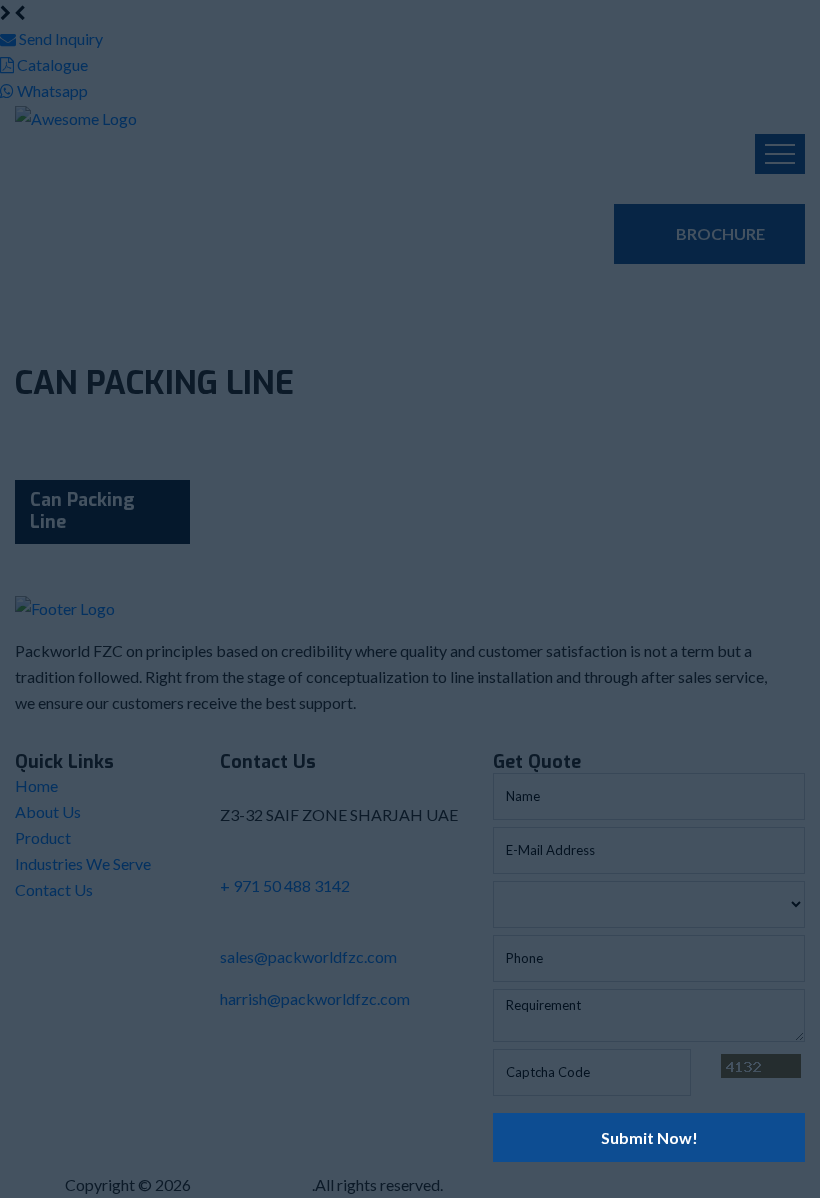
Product (43, 837)
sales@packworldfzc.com (308, 956)
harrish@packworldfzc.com (315, 998)
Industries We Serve (83, 863)
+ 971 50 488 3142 (285, 885)
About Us (48, 811)
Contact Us (54, 889)
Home (36, 785)
